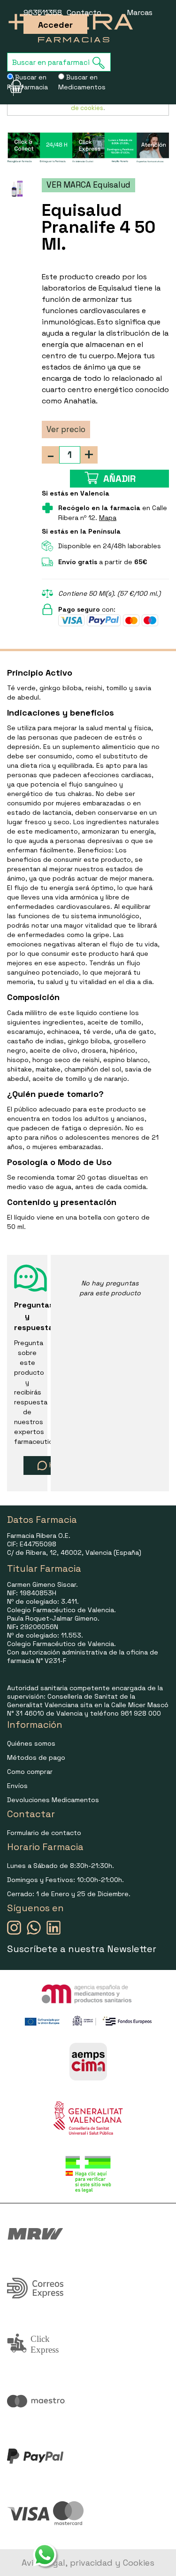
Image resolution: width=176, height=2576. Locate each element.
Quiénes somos (31, 1743)
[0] (10, 87)
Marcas (140, 12)
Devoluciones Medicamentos (53, 1800)
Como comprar (30, 1772)
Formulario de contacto (44, 1833)
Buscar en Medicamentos (82, 82)
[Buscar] (101, 63)
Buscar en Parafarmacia (27, 82)
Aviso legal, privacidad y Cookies (88, 2563)
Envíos (17, 1786)
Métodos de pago (36, 1757)
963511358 (43, 12)
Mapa (108, 518)
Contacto (84, 12)
